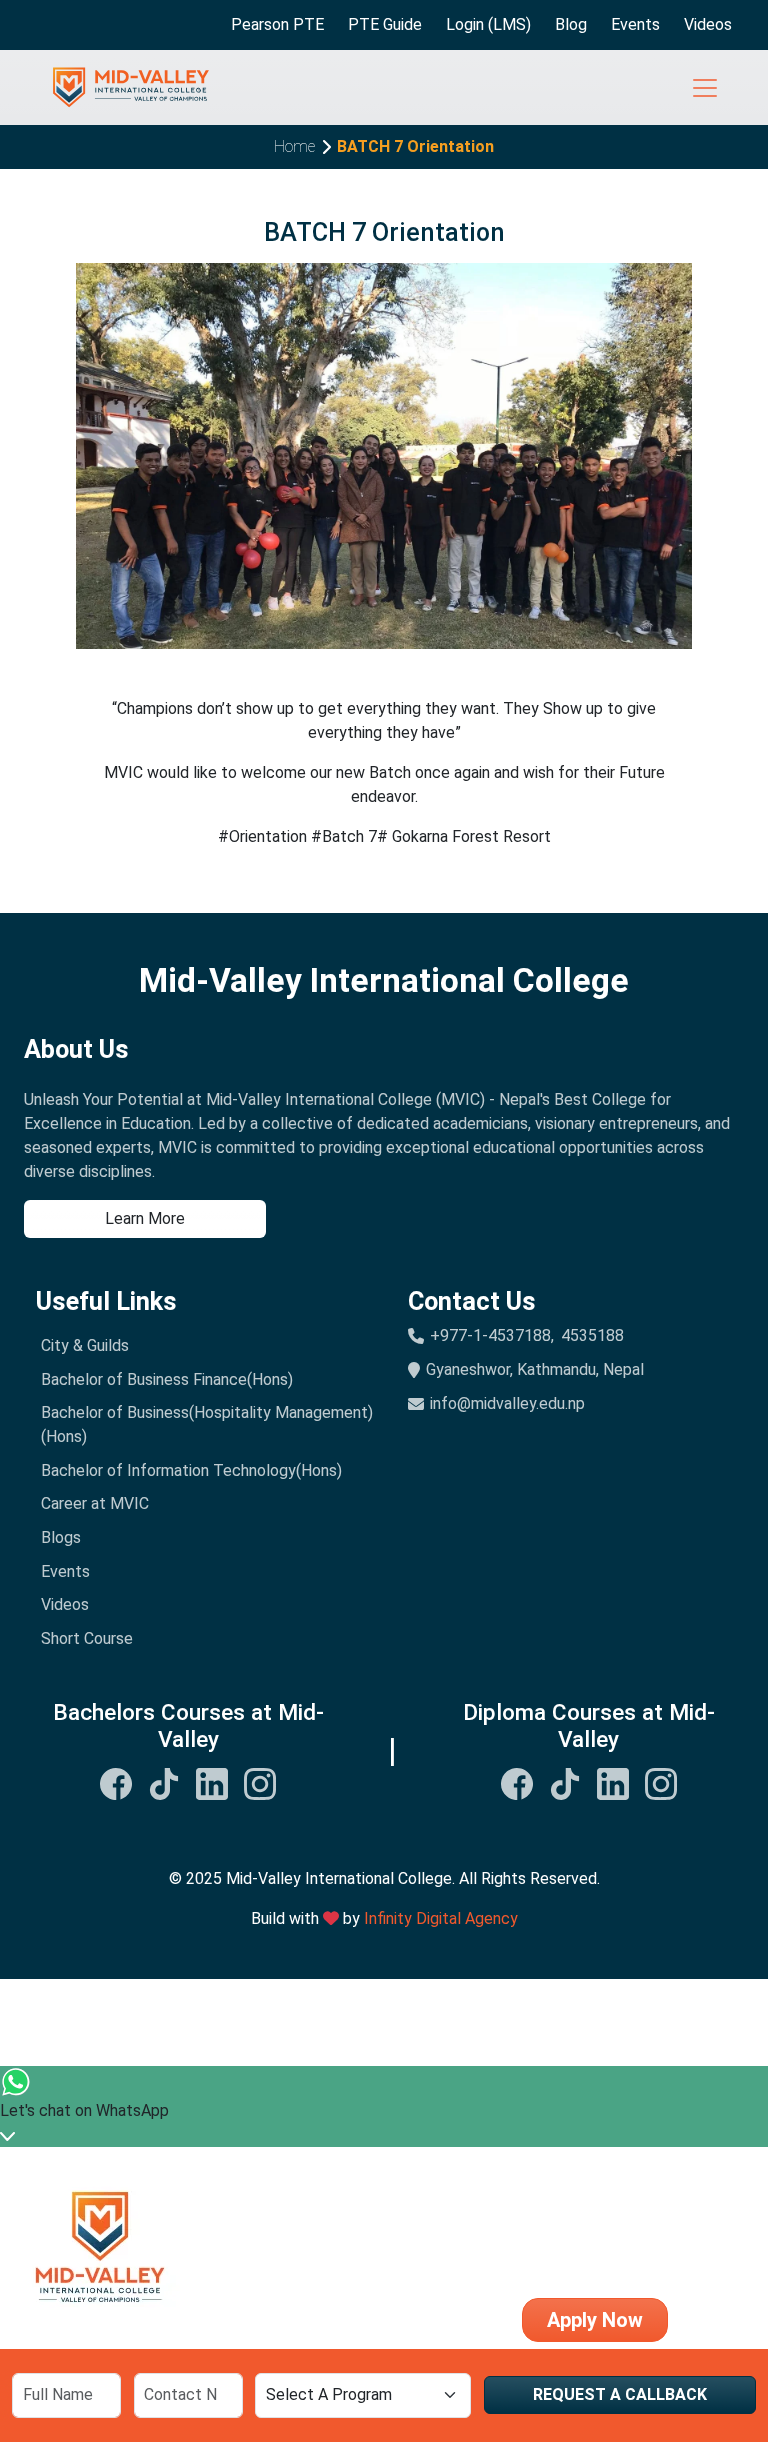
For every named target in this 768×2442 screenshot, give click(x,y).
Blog (571, 24)
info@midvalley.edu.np (507, 1403)
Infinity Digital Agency (441, 1918)
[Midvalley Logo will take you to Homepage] (131, 88)
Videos (708, 24)
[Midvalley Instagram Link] (260, 1782)
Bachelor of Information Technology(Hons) (191, 1470)
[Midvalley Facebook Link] (116, 1782)
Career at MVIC (95, 1503)
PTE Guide (385, 24)
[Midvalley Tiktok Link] (164, 1782)
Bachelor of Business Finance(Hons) (167, 1379)
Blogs (61, 1537)
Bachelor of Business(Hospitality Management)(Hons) (207, 1424)
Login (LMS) (488, 24)
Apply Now (595, 2320)
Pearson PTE (277, 24)
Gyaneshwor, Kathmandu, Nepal (535, 1369)
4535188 (592, 1335)
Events (635, 24)
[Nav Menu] (705, 88)
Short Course (87, 1638)
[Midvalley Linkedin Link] (212, 1782)
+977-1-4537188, (492, 1335)
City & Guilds (85, 1345)
